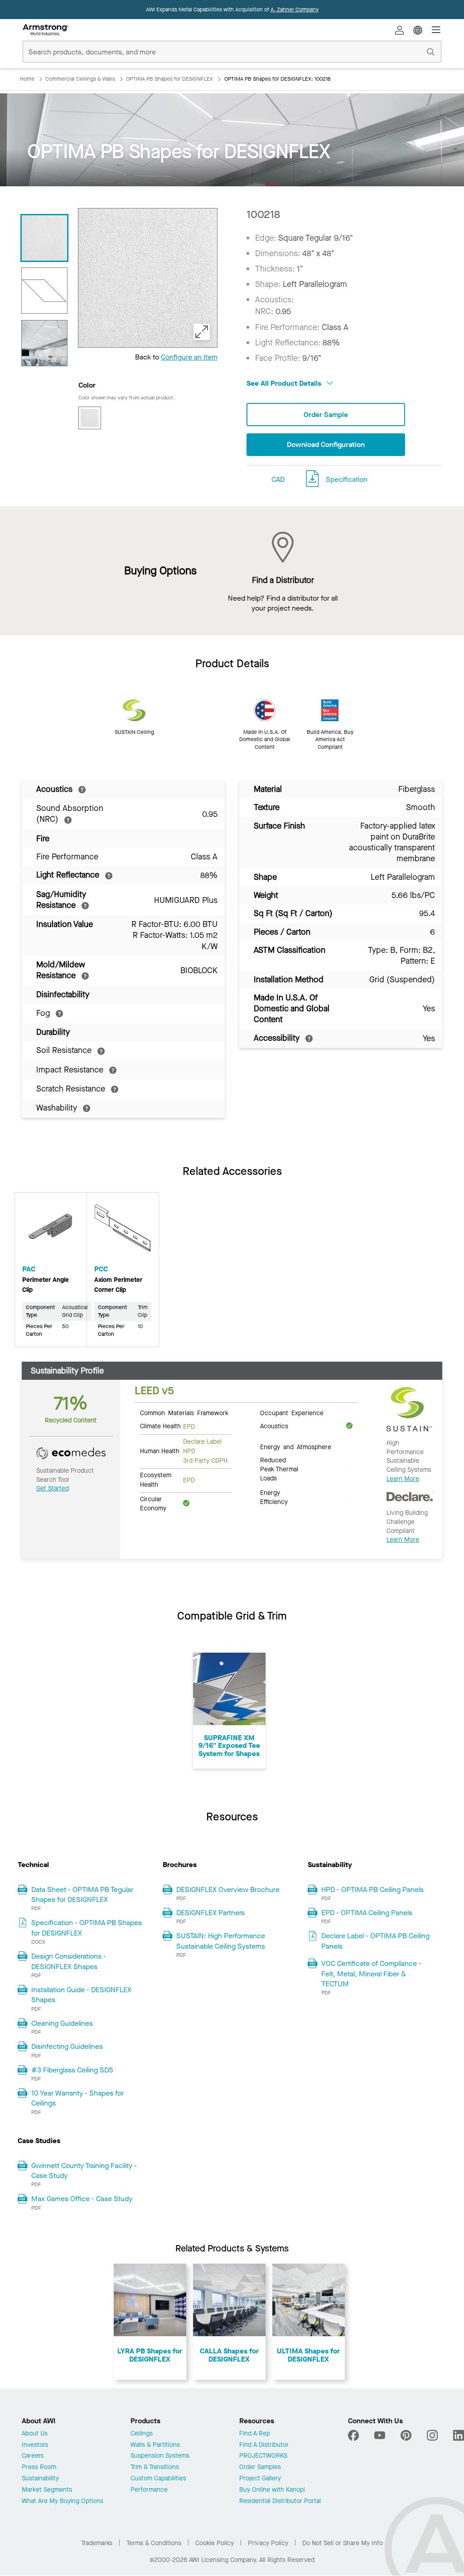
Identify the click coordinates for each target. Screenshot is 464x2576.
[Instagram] (432, 2435)
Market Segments (47, 2490)
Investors (35, 2445)
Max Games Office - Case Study (82, 2199)
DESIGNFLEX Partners (210, 1913)
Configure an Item (189, 357)
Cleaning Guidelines (62, 2023)
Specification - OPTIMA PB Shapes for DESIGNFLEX (87, 1928)
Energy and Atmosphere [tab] (296, 1446)
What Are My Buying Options (63, 2501)
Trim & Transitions (155, 2467)
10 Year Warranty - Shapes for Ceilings (77, 2098)
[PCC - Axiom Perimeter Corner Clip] (123, 1232)
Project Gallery (260, 2479)
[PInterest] (406, 2435)
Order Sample (326, 415)
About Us (35, 2434)
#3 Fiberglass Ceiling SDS (72, 2070)
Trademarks (97, 2543)
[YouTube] (380, 2435)
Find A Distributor (264, 2445)
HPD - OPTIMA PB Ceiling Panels (372, 1890)
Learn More (403, 1479)
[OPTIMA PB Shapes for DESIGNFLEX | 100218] (44, 238)
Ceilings (142, 2434)
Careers (33, 2456)
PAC (29, 1269)
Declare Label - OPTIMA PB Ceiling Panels (375, 1941)
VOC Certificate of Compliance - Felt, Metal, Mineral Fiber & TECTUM (371, 1974)
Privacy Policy (268, 2543)
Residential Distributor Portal (280, 2501)
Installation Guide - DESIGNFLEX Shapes (81, 1995)
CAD (278, 479)
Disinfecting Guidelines (67, 2046)
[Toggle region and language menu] (418, 30)
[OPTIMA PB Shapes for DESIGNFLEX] (44, 343)
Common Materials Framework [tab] (184, 1412)
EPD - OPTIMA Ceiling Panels (367, 1913)
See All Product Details (285, 383)
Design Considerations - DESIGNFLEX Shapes (69, 1961)
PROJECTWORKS (263, 2456)
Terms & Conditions (154, 2543)
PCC (101, 1269)
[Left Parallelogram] (44, 291)
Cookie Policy (215, 2543)
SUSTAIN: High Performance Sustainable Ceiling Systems (221, 1941)
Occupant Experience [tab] (292, 1412)
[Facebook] (355, 2435)
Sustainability (40, 2479)
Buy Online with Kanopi (272, 2490)
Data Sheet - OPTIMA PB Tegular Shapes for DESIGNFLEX (82, 1894)
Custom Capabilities (158, 2479)
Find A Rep (255, 2434)
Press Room (39, 2467)
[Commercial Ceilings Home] (46, 30)
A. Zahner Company (295, 10)
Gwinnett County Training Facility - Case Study (84, 2171)
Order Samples (260, 2467)
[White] (90, 418)
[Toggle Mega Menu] (436, 30)
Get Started (53, 1488)
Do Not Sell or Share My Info (343, 2543)
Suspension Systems (160, 2456)
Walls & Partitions (155, 2445)
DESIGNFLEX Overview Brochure (228, 1890)
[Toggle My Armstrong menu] (400, 30)
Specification (347, 479)
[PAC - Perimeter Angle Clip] (51, 1232)
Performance (149, 2490)
